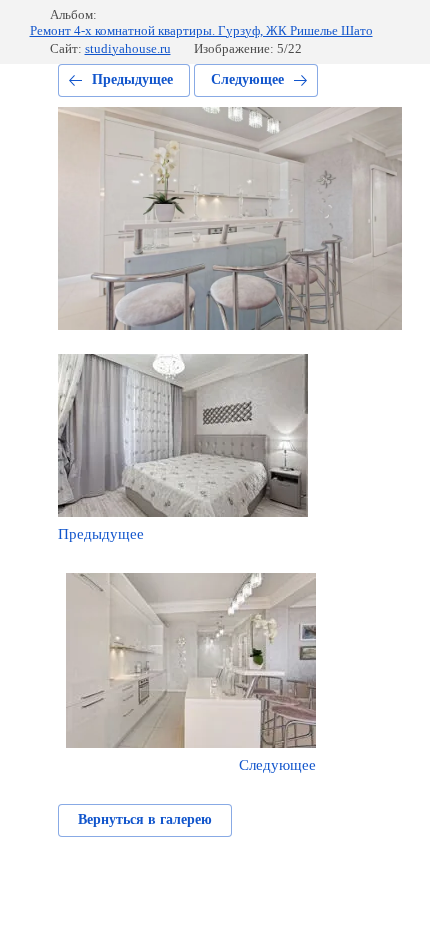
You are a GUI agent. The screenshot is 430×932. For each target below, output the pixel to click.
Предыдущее (132, 79)
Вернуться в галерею (145, 819)
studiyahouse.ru (128, 48)
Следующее (247, 79)
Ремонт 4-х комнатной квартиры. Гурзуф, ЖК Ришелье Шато (201, 30)
